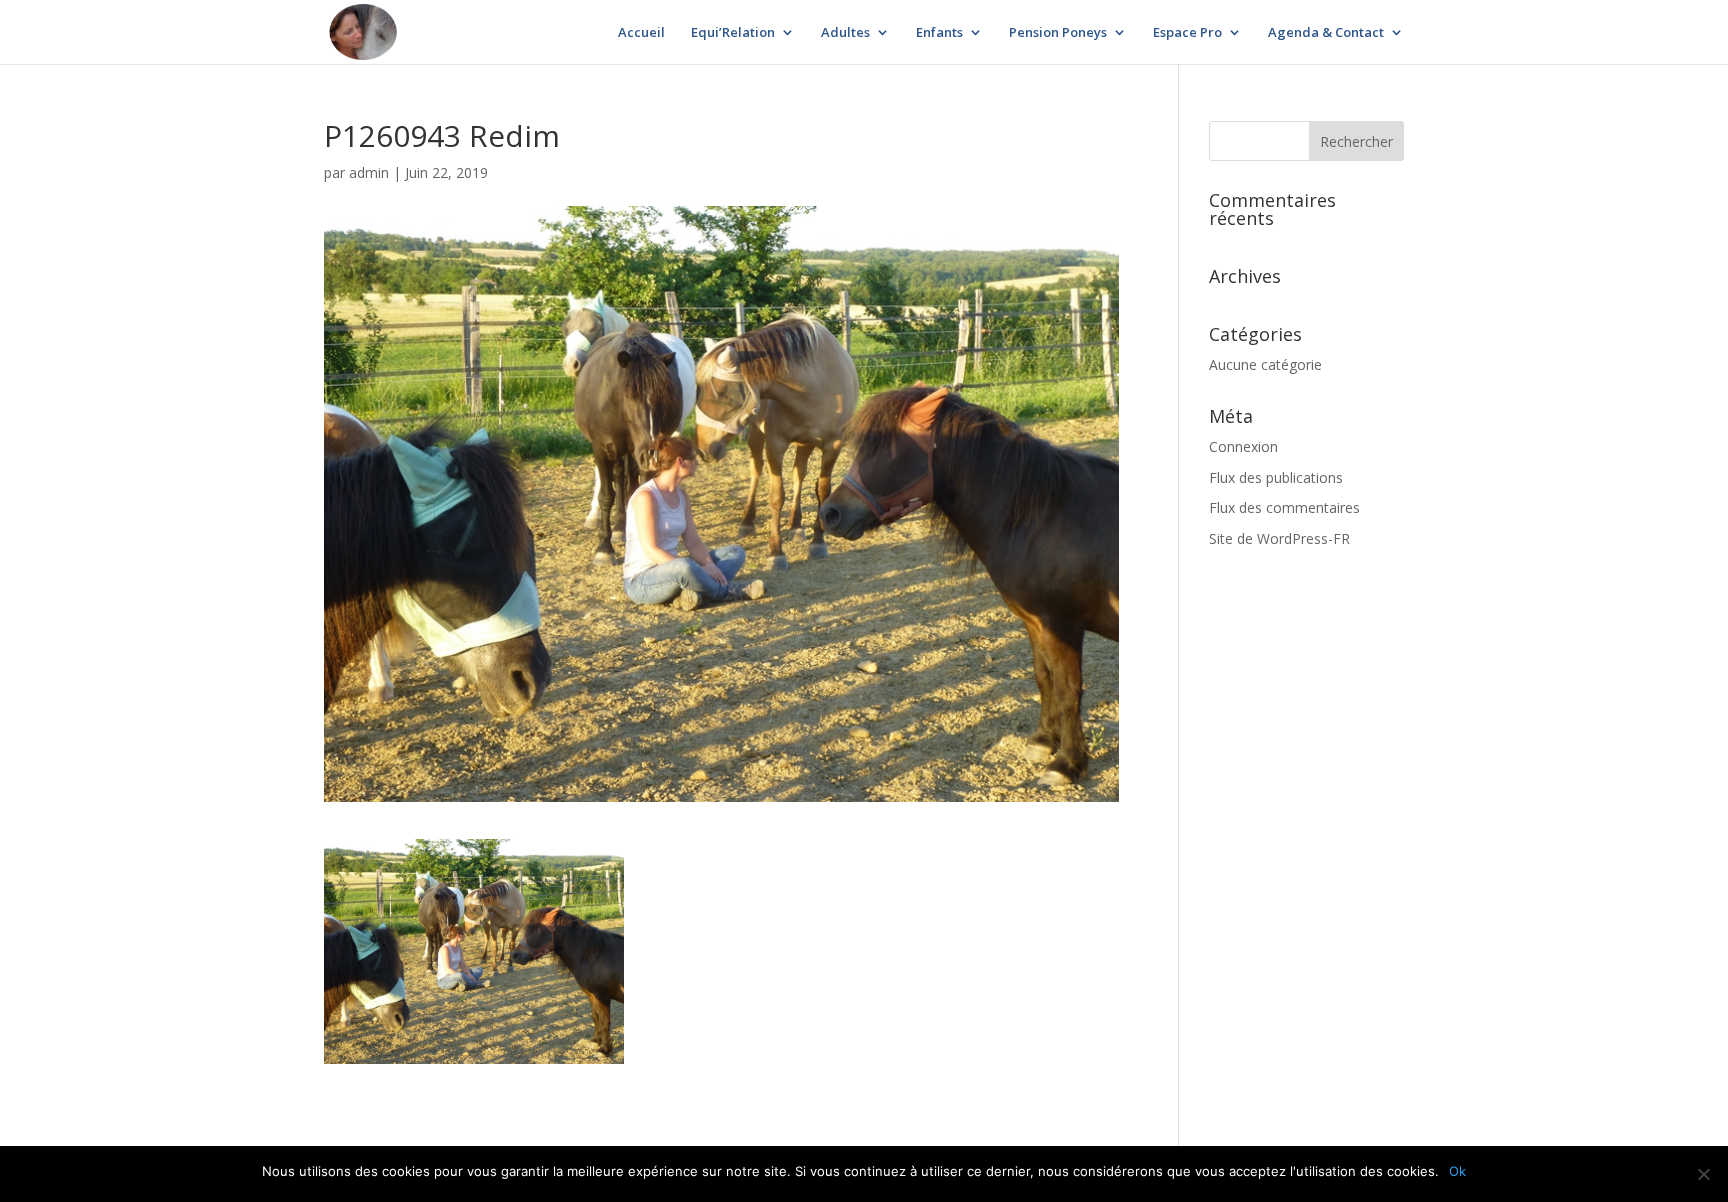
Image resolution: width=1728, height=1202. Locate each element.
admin (369, 172)
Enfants (939, 33)
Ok (1457, 1171)
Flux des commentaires (1284, 507)
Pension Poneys (1058, 33)
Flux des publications (1276, 477)
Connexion (1243, 446)
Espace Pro (1187, 33)
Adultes (845, 33)
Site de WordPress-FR (1279, 538)
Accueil (641, 33)
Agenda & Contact (1326, 33)
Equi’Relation (733, 33)
